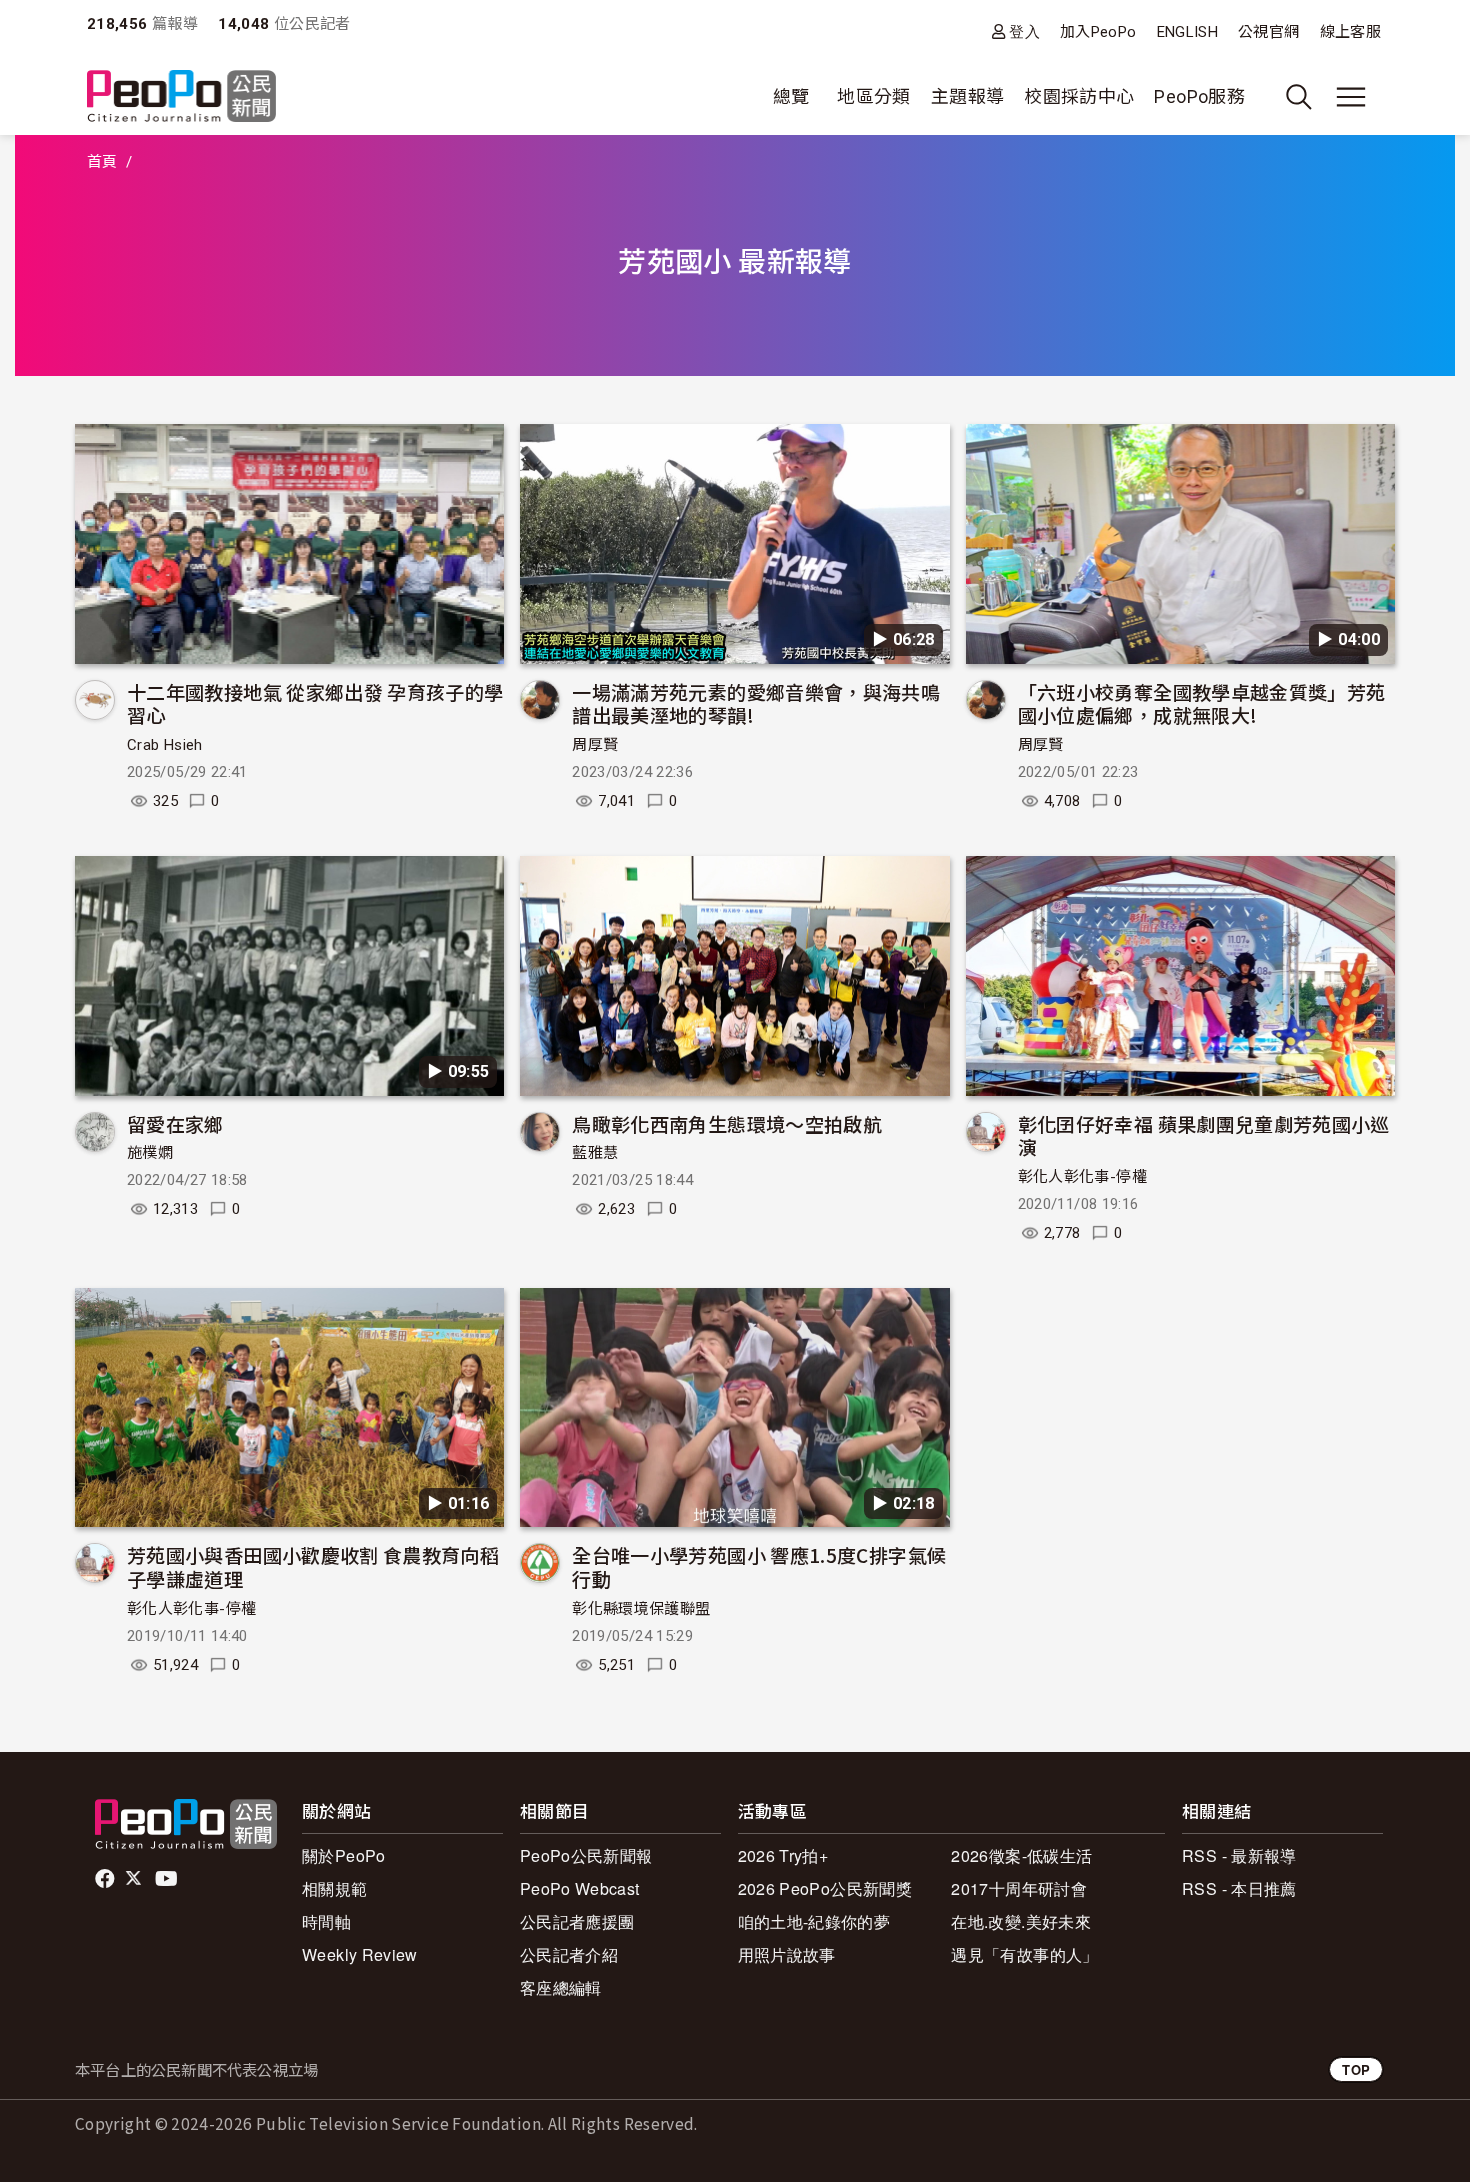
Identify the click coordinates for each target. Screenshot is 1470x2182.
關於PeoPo (344, 1855)
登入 (1024, 31)
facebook (106, 1879)
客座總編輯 (561, 1987)
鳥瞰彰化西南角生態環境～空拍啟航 (727, 1123)
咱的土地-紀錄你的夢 (814, 1921)
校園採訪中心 (1079, 96)
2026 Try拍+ (783, 1855)
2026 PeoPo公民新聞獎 (825, 1888)
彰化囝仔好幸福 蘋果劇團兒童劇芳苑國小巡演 (1204, 1135)
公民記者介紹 (569, 1954)
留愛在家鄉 (175, 1123)
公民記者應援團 (577, 1921)
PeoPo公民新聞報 (586, 1855)
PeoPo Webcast (580, 1888)
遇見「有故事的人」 (1024, 1954)
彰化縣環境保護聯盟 (641, 1609)
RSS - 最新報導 (1239, 1855)
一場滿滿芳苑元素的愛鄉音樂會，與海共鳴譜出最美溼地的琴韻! (756, 703)
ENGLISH (1188, 32)
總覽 (791, 96)
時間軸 (326, 1921)
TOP (1356, 2069)
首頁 (102, 162)
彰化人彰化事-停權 (1082, 1177)
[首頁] (181, 97)
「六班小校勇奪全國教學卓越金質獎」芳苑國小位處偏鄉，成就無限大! (1202, 703)
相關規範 (334, 1888)
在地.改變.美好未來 (1021, 1921)
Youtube (168, 1879)
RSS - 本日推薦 (1239, 1888)
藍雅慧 (595, 1153)
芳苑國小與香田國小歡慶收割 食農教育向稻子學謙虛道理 (313, 1566)
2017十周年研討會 (1019, 1888)
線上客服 (1350, 32)
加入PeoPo (1098, 32)
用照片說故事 (787, 1954)
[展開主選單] (1351, 97)
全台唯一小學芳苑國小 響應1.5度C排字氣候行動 (759, 1566)
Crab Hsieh (165, 745)
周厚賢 (595, 745)
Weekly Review (360, 1954)
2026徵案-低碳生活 (1021, 1855)
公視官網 (1268, 32)
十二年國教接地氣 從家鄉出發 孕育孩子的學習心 (315, 703)
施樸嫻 (150, 1153)
